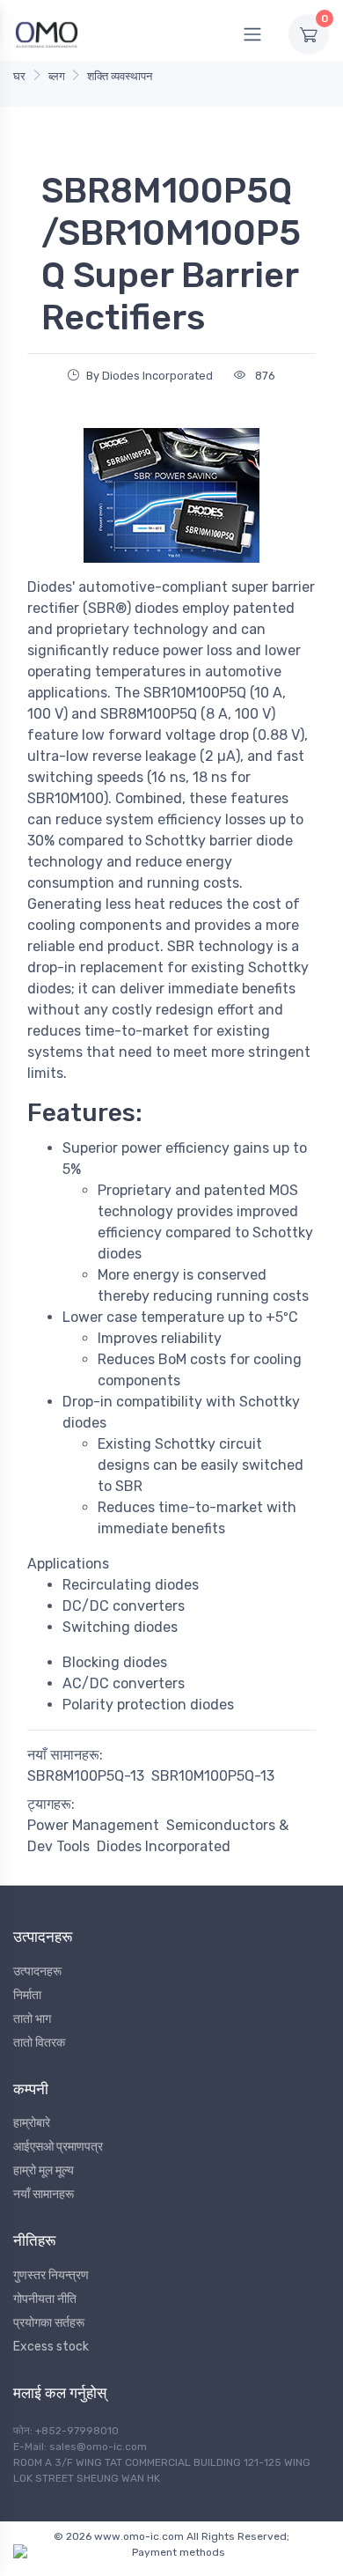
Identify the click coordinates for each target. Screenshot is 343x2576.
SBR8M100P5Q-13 (86, 1776)
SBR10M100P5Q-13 (213, 1776)
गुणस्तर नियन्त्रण (51, 2275)
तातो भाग (32, 2019)
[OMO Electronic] (47, 34)
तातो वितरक (39, 2043)
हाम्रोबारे (32, 2123)
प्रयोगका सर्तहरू (49, 2323)
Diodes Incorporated (164, 1846)
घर (19, 76)
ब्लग (57, 76)
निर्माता (27, 1995)
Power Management (93, 1825)
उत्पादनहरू (37, 1971)
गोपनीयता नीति (45, 2299)
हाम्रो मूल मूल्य (44, 2170)
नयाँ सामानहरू (44, 2194)
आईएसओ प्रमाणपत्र (58, 2147)
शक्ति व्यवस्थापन (120, 76)
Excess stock (51, 2347)
